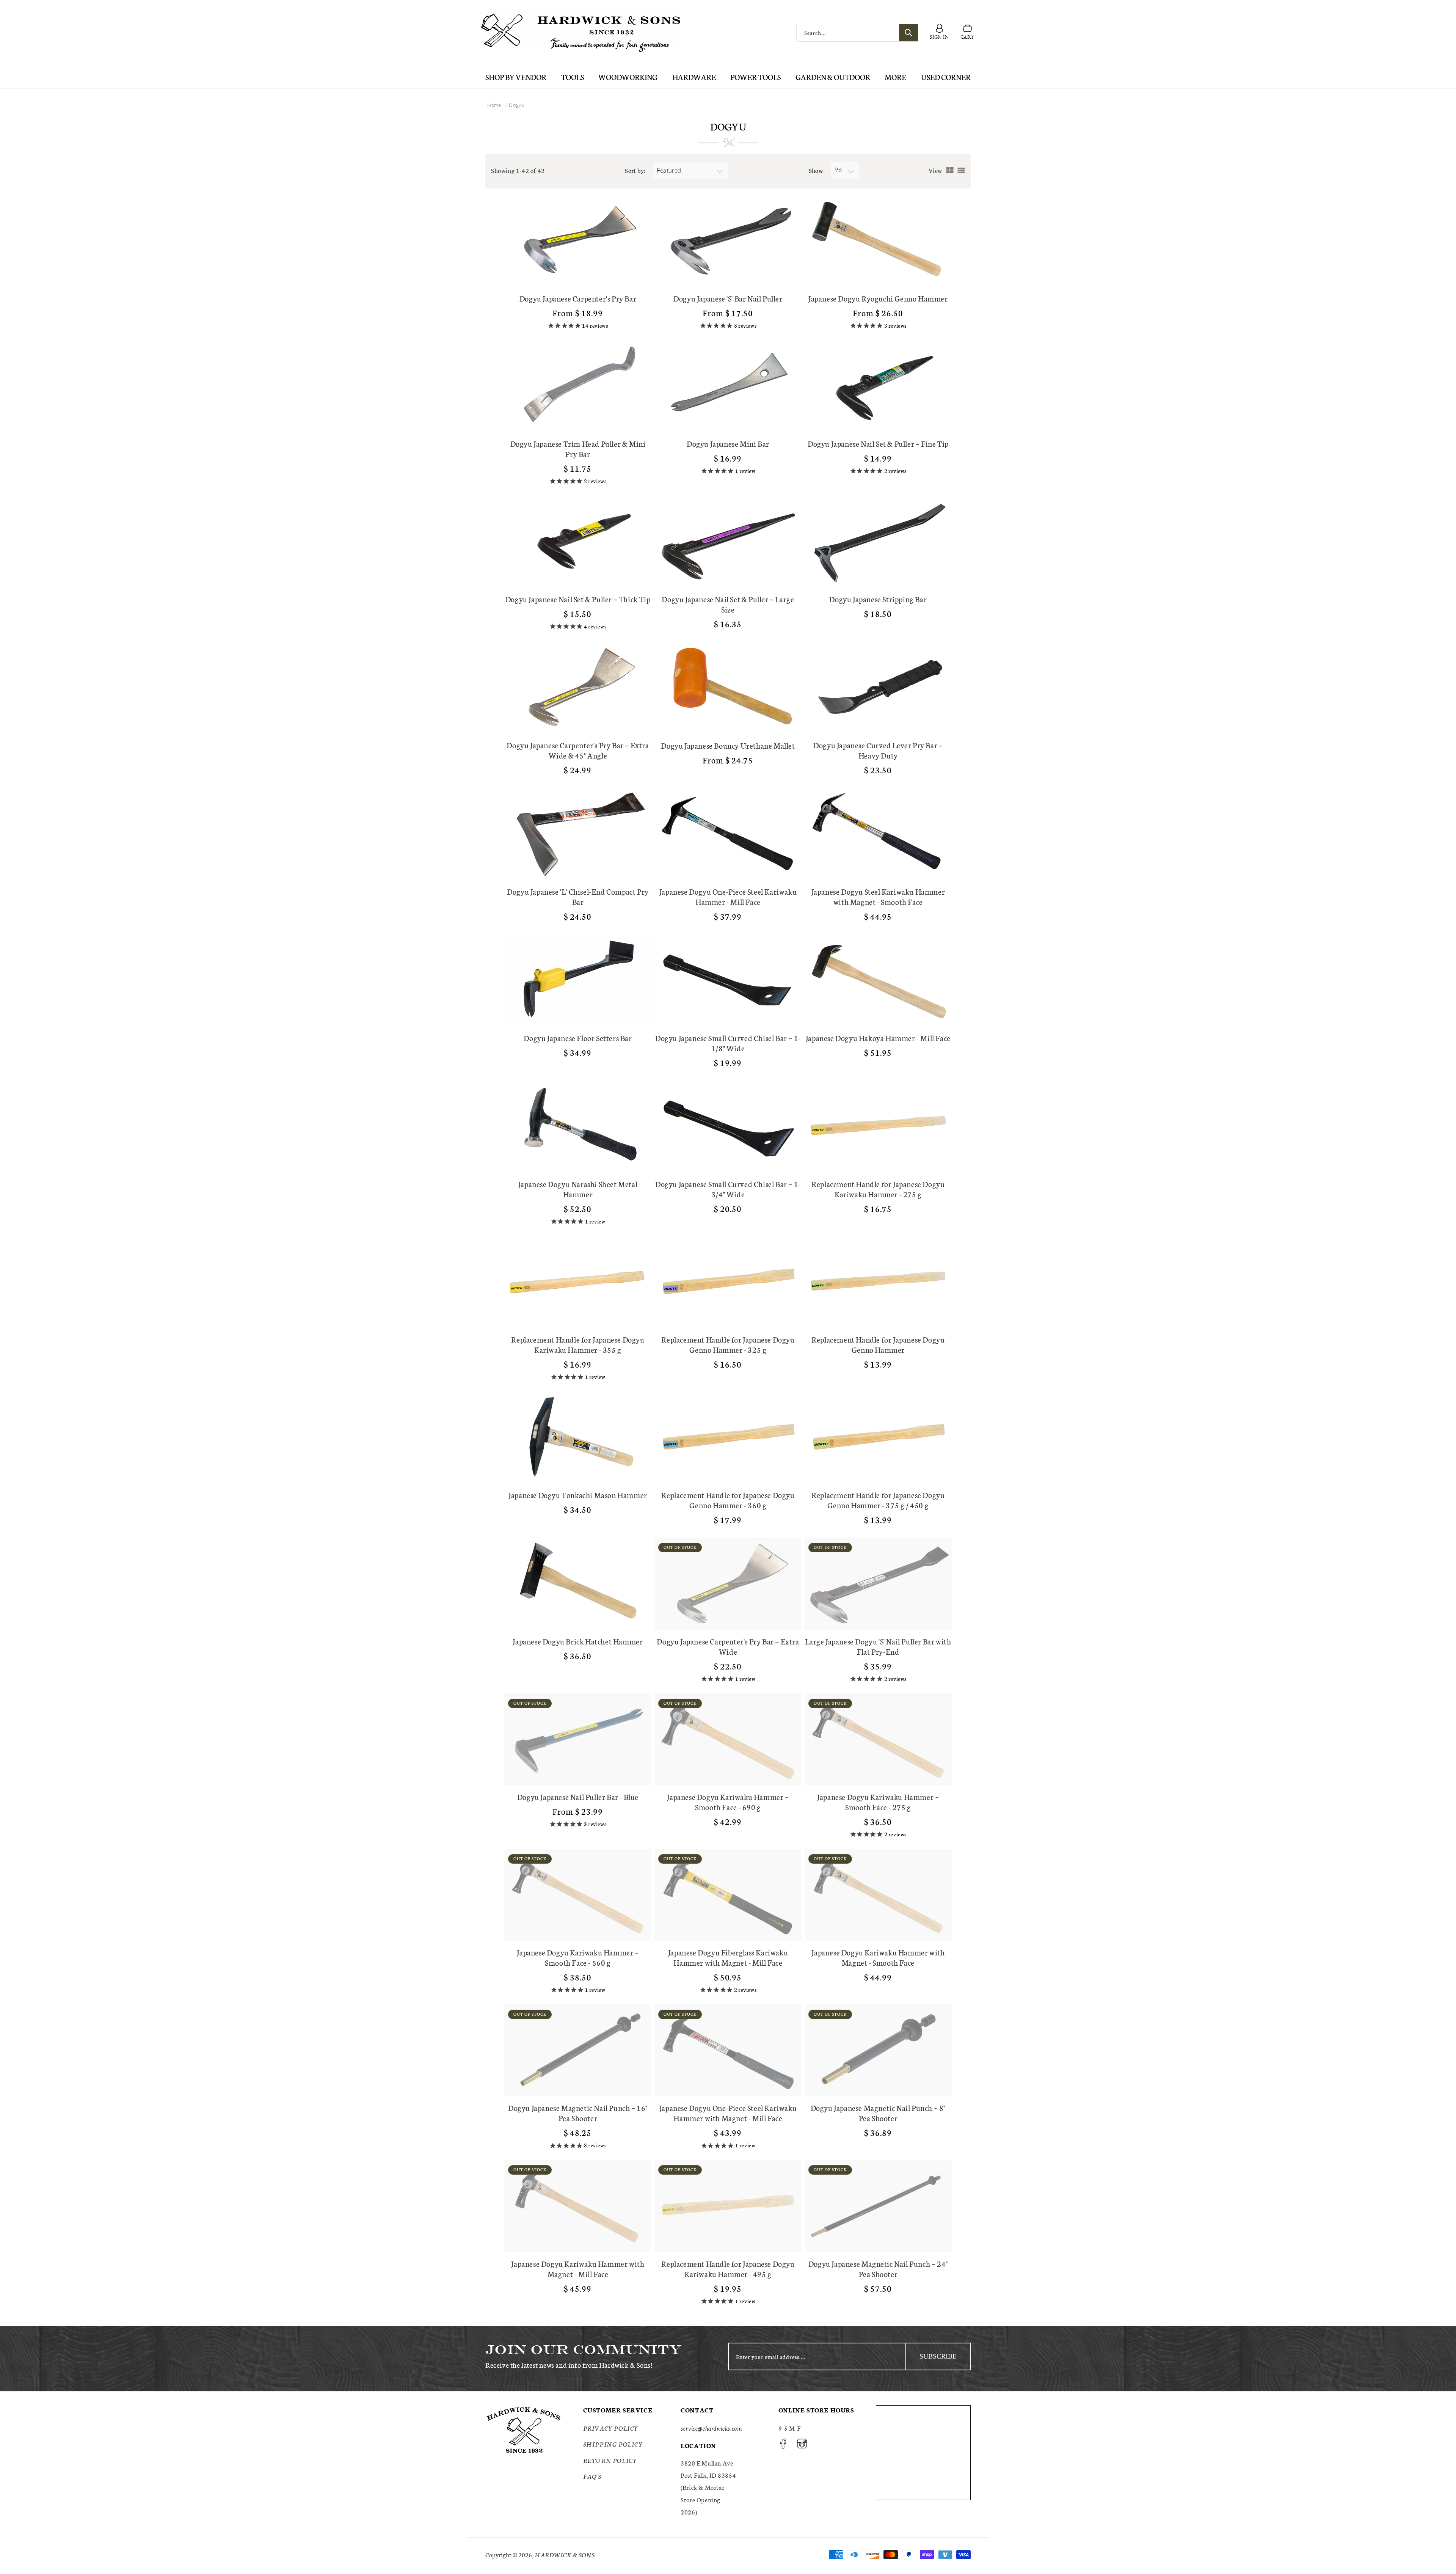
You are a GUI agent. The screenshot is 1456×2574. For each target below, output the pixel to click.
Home (494, 105)
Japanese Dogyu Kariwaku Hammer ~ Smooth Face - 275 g (878, 1802)
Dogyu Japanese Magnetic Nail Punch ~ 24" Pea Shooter (878, 2269)
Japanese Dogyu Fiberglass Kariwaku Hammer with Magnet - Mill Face (728, 1957)
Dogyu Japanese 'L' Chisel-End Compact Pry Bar (578, 897)
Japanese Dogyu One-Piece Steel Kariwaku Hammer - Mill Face (728, 897)
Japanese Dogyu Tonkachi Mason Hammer (578, 1495)
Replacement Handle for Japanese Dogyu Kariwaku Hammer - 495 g (728, 2269)
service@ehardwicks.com (711, 2428)
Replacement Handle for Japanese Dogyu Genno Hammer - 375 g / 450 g (878, 1500)
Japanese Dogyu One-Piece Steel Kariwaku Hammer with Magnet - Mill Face (728, 2113)
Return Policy (610, 2460)
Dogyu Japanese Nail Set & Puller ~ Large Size (728, 604)
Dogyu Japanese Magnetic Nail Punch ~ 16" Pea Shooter (578, 2113)
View (935, 170)
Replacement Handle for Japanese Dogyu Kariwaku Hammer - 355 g (578, 1344)
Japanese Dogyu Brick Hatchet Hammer (578, 1641)
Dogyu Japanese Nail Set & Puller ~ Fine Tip (878, 444)
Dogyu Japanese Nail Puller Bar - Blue (578, 1797)
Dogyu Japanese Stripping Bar (878, 599)
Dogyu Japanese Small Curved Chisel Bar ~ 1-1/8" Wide (728, 1043)
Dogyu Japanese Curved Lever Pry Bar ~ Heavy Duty (878, 750)
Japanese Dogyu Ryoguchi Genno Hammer (878, 298)
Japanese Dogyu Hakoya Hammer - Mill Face (878, 1038)
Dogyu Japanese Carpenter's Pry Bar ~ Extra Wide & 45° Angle (578, 750)
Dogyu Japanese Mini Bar (728, 444)
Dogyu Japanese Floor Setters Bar (578, 1038)
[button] (967, 33)
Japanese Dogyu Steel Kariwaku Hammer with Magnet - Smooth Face (878, 897)
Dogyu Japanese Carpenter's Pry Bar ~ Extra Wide (728, 1646)
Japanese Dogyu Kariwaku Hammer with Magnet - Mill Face (578, 2269)
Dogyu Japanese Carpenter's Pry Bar (578, 298)
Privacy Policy (611, 2428)
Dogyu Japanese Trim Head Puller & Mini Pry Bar (578, 449)
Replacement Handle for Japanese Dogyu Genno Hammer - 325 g (728, 1344)
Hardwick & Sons (565, 2554)
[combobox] (857, 33)
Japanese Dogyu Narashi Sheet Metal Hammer (578, 1189)
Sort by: (635, 170)
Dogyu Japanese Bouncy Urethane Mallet (728, 745)
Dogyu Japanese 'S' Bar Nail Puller (728, 298)
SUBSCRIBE (938, 2356)
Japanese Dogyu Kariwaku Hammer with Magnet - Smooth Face (878, 1957)
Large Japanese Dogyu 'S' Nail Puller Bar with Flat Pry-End (878, 1646)
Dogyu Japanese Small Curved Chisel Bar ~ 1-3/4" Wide (728, 1189)
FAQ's (592, 2476)
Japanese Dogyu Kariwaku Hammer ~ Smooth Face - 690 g (728, 1802)
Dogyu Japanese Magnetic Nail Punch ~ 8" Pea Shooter (878, 2113)
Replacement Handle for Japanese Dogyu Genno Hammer (878, 1344)
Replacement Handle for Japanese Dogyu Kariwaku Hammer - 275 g (878, 1189)
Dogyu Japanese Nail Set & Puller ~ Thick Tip (578, 599)
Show (816, 170)
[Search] (908, 33)
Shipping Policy (613, 2444)
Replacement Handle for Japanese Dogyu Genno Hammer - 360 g (728, 1500)
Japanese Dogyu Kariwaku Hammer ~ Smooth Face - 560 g (578, 1957)
